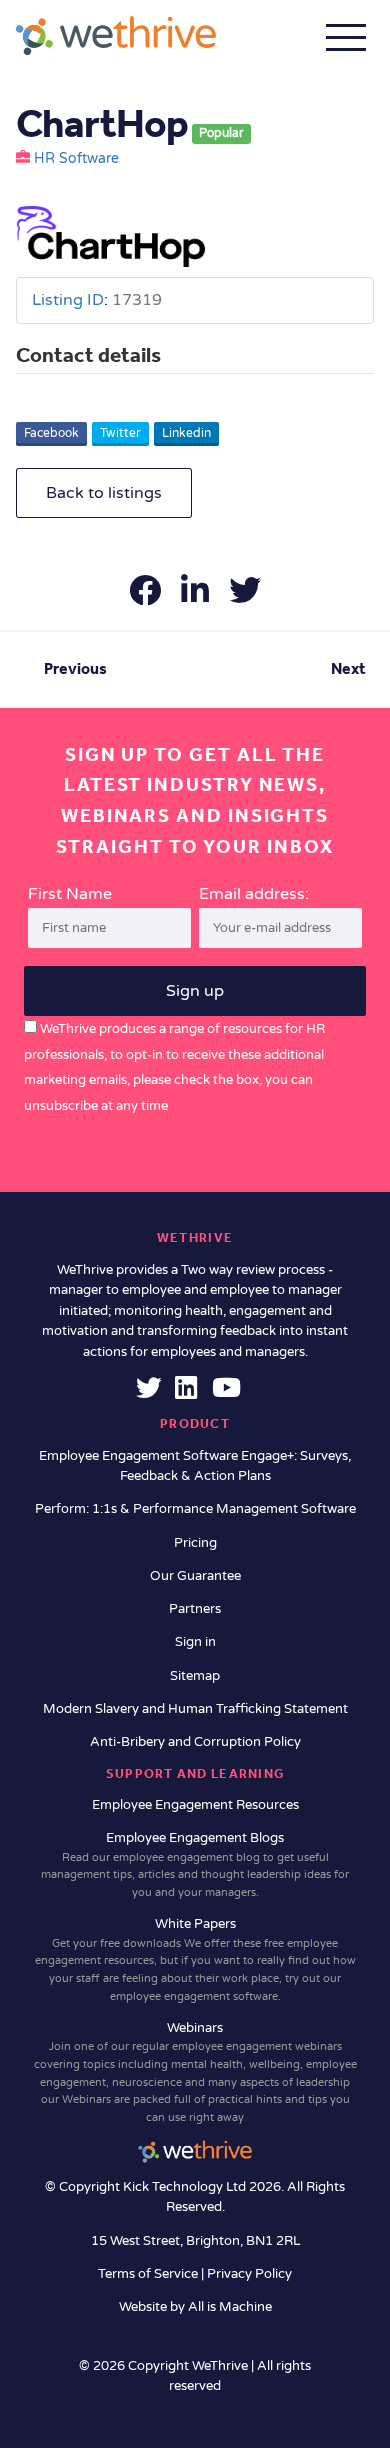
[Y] (226, 1393)
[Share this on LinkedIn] (197, 597)
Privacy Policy (249, 2274)
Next (348, 668)
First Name (70, 894)
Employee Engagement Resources (195, 1805)
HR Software (76, 159)
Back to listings (104, 493)
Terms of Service (149, 2274)
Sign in (195, 1642)
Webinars (195, 2072)
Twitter (120, 433)
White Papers (195, 1959)
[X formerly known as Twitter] (149, 1393)
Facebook (51, 433)
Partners (195, 1609)
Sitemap (195, 1676)
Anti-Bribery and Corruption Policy (195, 1742)
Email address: (254, 894)
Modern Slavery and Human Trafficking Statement (195, 1709)
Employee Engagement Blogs (195, 1864)
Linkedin (186, 433)
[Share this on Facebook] (147, 597)
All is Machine (230, 2307)
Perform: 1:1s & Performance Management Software (195, 1509)
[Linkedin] (186, 1393)
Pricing (195, 1543)
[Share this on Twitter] (245, 597)
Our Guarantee (195, 1576)
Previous (75, 668)
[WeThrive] (116, 35)
